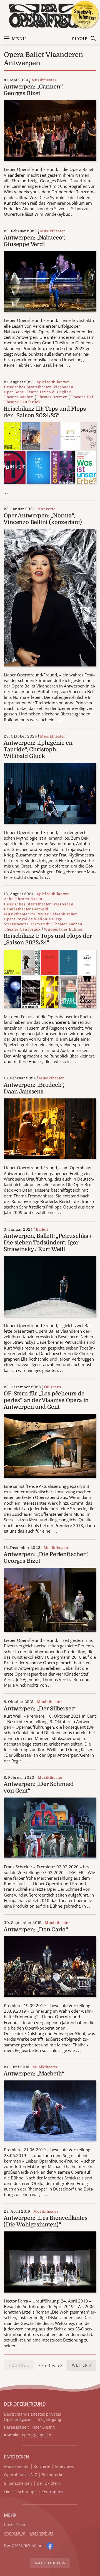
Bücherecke (52, 2475)
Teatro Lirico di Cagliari (49, 392)
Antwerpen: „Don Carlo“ (36, 1930)
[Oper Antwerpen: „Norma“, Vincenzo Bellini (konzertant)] (50, 597)
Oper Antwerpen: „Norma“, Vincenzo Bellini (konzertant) (43, 519)
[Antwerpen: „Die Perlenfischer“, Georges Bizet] (50, 1599)
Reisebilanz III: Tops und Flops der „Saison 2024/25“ (45, 412)
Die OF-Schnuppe (20, 2492)
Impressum (15, 2533)
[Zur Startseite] (50, 16)
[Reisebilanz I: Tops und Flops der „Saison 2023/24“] (50, 978)
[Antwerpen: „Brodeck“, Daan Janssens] (50, 1128)
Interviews (64, 2467)
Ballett (42, 1229)
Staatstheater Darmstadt (27, 924)
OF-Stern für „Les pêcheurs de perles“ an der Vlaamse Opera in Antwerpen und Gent (46, 1400)
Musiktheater (44, 80)
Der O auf (24, 2545)
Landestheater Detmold (26, 909)
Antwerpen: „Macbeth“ (34, 2074)
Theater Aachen (19, 397)
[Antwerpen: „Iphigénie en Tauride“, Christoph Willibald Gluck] (50, 793)
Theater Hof (82, 397)
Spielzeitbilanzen (53, 382)
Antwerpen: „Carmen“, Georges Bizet (33, 90)
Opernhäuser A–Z (21, 2475)
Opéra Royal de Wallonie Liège (33, 919)
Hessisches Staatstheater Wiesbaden (39, 387)
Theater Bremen (52, 397)
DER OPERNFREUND (25, 2404)
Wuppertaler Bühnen (64, 929)
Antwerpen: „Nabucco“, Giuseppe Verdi (34, 241)
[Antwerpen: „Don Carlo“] (50, 1966)
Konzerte (47, 509)
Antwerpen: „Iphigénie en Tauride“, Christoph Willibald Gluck (38, 750)
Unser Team (15, 2524)
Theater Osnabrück (22, 402)
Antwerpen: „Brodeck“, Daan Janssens (34, 1088)
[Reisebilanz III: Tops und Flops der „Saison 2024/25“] (50, 452)
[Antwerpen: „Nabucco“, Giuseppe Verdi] (50, 281)
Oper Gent (14, 392)
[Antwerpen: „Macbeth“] (50, 2110)
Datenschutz (42, 2533)
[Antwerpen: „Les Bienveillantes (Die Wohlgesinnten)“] (50, 2261)
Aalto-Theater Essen (23, 899)
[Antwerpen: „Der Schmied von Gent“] (50, 1827)
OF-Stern (53, 1387)
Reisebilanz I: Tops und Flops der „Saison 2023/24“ (48, 939)
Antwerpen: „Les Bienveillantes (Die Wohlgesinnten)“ (45, 2221)
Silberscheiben (18, 2483)
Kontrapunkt (53, 2492)
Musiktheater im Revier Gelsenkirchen (41, 914)
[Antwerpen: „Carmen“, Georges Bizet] (50, 130)
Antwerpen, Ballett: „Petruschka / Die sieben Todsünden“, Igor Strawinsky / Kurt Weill (47, 1243)
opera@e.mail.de (38, 2435)
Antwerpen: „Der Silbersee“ (40, 1709)
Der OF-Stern (49, 2483)
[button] (82, 2365)
